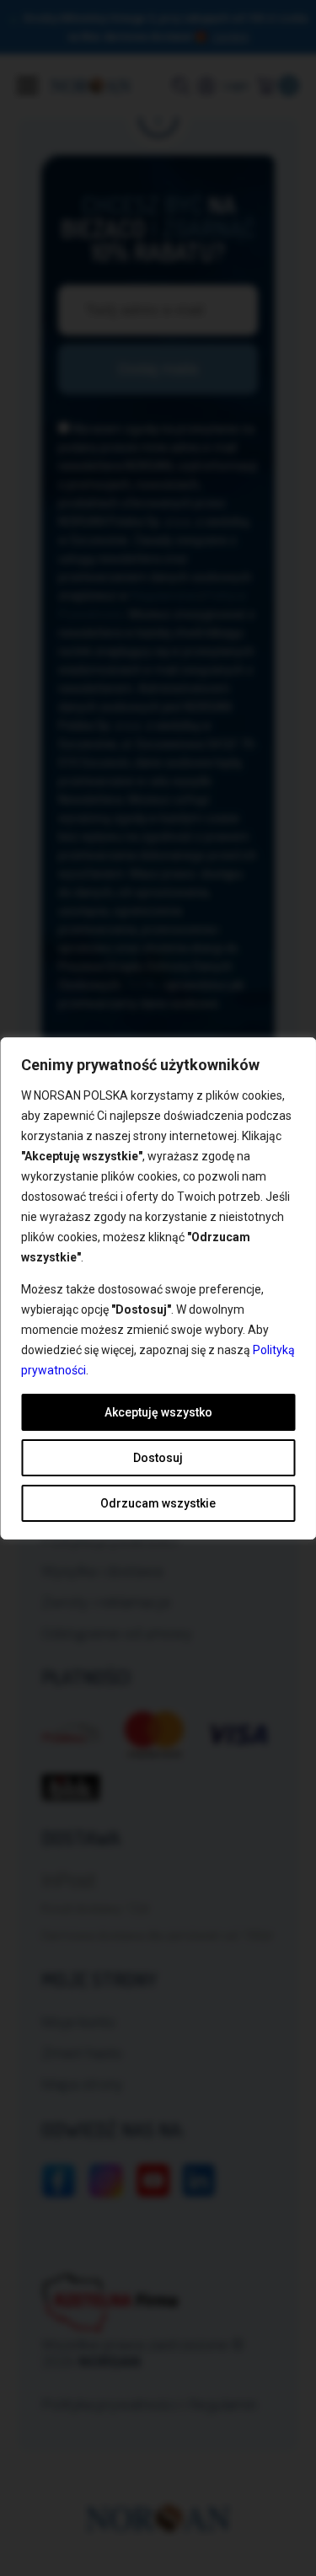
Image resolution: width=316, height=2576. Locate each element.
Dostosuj (158, 1458)
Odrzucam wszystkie (158, 1503)
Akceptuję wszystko (158, 1412)
